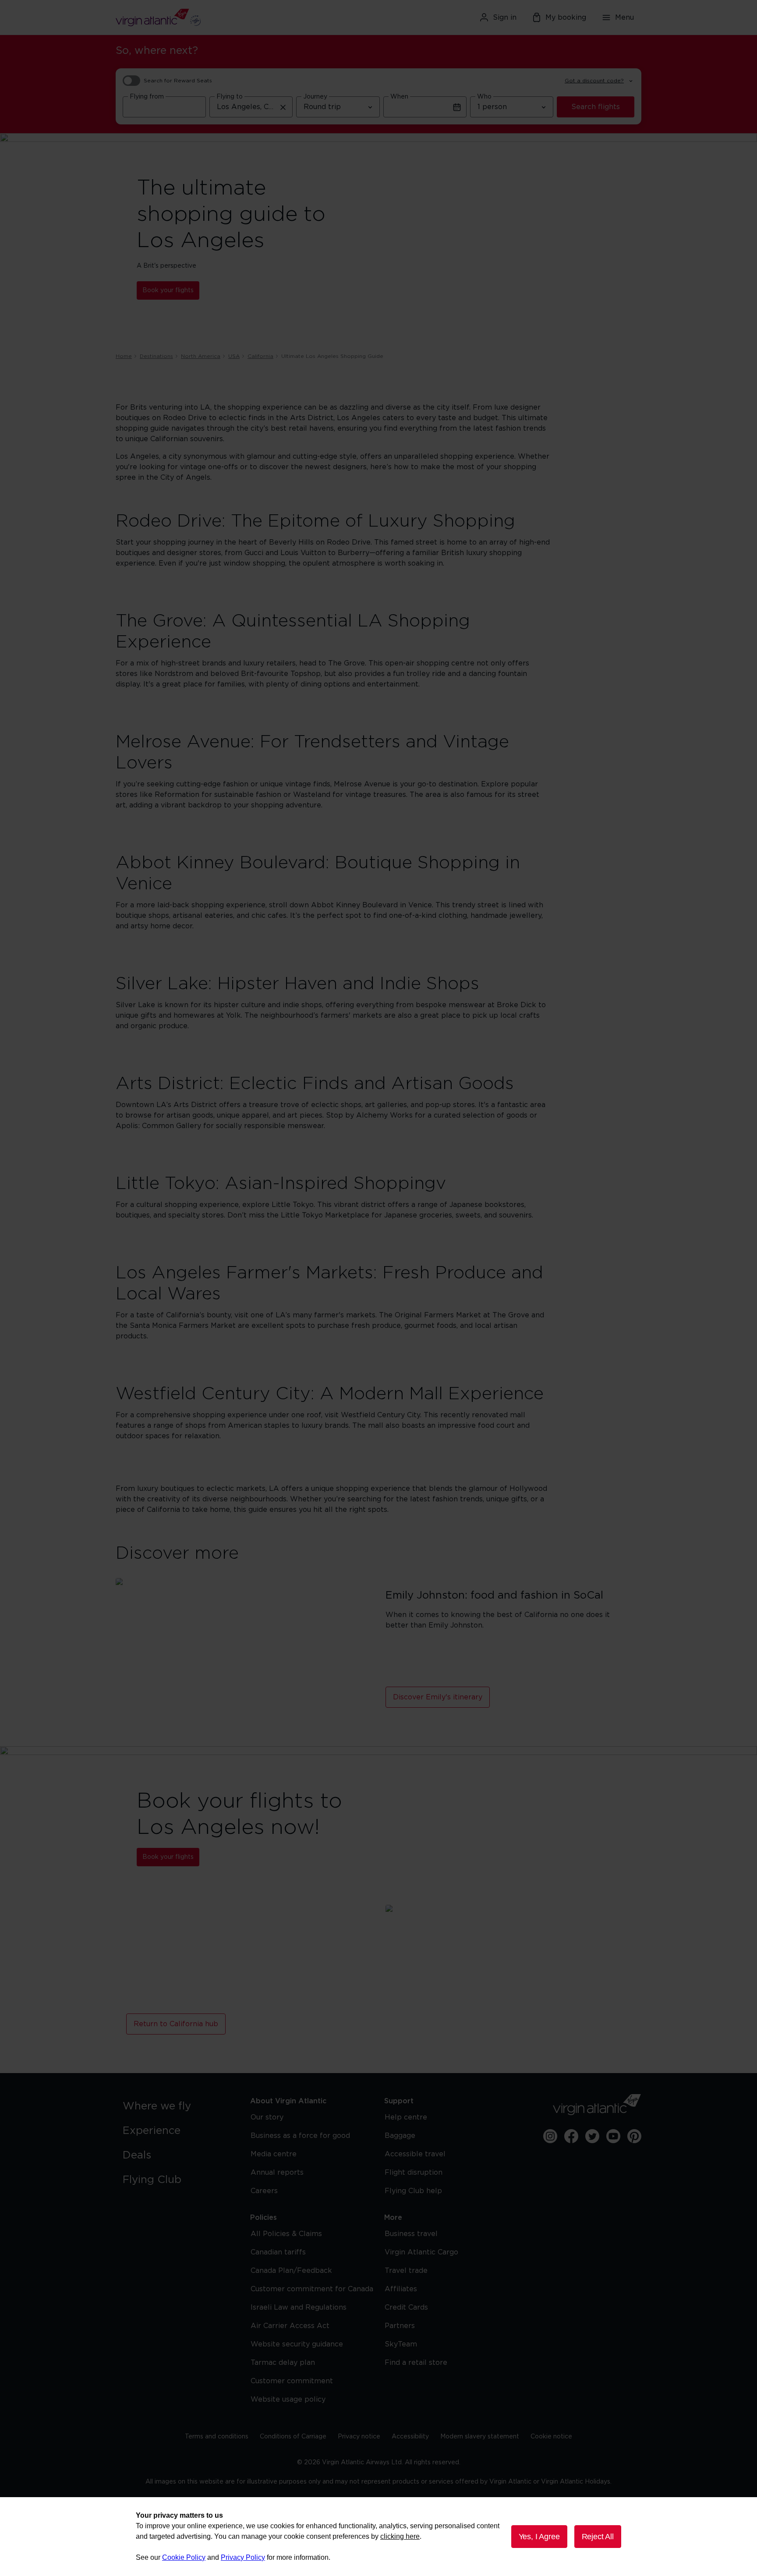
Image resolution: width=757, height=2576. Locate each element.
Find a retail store (416, 2363)
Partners (400, 2326)
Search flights (596, 107)
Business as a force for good (300, 2136)
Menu (624, 18)
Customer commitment (292, 2381)
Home (124, 356)
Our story (267, 2117)
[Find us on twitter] (592, 2136)
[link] (178, 2106)
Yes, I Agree (539, 2537)
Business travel (411, 2234)
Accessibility (410, 2437)
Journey (315, 97)
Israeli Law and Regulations (299, 2307)
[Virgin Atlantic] (201, 18)
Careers (264, 2191)
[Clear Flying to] (283, 107)
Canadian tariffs (278, 2252)
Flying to (230, 97)
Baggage (400, 2136)
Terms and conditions (217, 2437)
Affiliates (401, 2289)
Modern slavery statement (480, 2437)
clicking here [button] (400, 2536)
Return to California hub (176, 2024)
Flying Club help (413, 2191)
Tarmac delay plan (283, 2363)
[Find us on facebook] (571, 2136)
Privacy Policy (243, 2557)
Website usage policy (288, 2399)
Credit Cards (406, 2307)
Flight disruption (414, 2173)
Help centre (406, 2117)
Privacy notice (359, 2437)
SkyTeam (401, 2344)
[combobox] (164, 107)
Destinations (156, 356)
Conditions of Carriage (293, 2437)
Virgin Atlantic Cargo (421, 2252)
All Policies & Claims (286, 2234)
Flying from (147, 97)
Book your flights (168, 290)
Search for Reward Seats (178, 81)
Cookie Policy (184, 2557)
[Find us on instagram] (550, 2136)
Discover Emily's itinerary (438, 1697)
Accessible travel (415, 2154)
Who (484, 97)
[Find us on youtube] (613, 2136)
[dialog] (378, 2537)
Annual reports (277, 2173)
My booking (566, 18)
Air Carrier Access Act (290, 2326)
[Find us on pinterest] (634, 2136)
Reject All (598, 2537)
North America (201, 356)
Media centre (274, 2154)
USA (234, 356)
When (399, 97)
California (260, 356)
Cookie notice (551, 2437)
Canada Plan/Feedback (291, 2271)
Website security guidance (297, 2344)
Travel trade (406, 2271)
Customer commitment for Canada (312, 2289)
